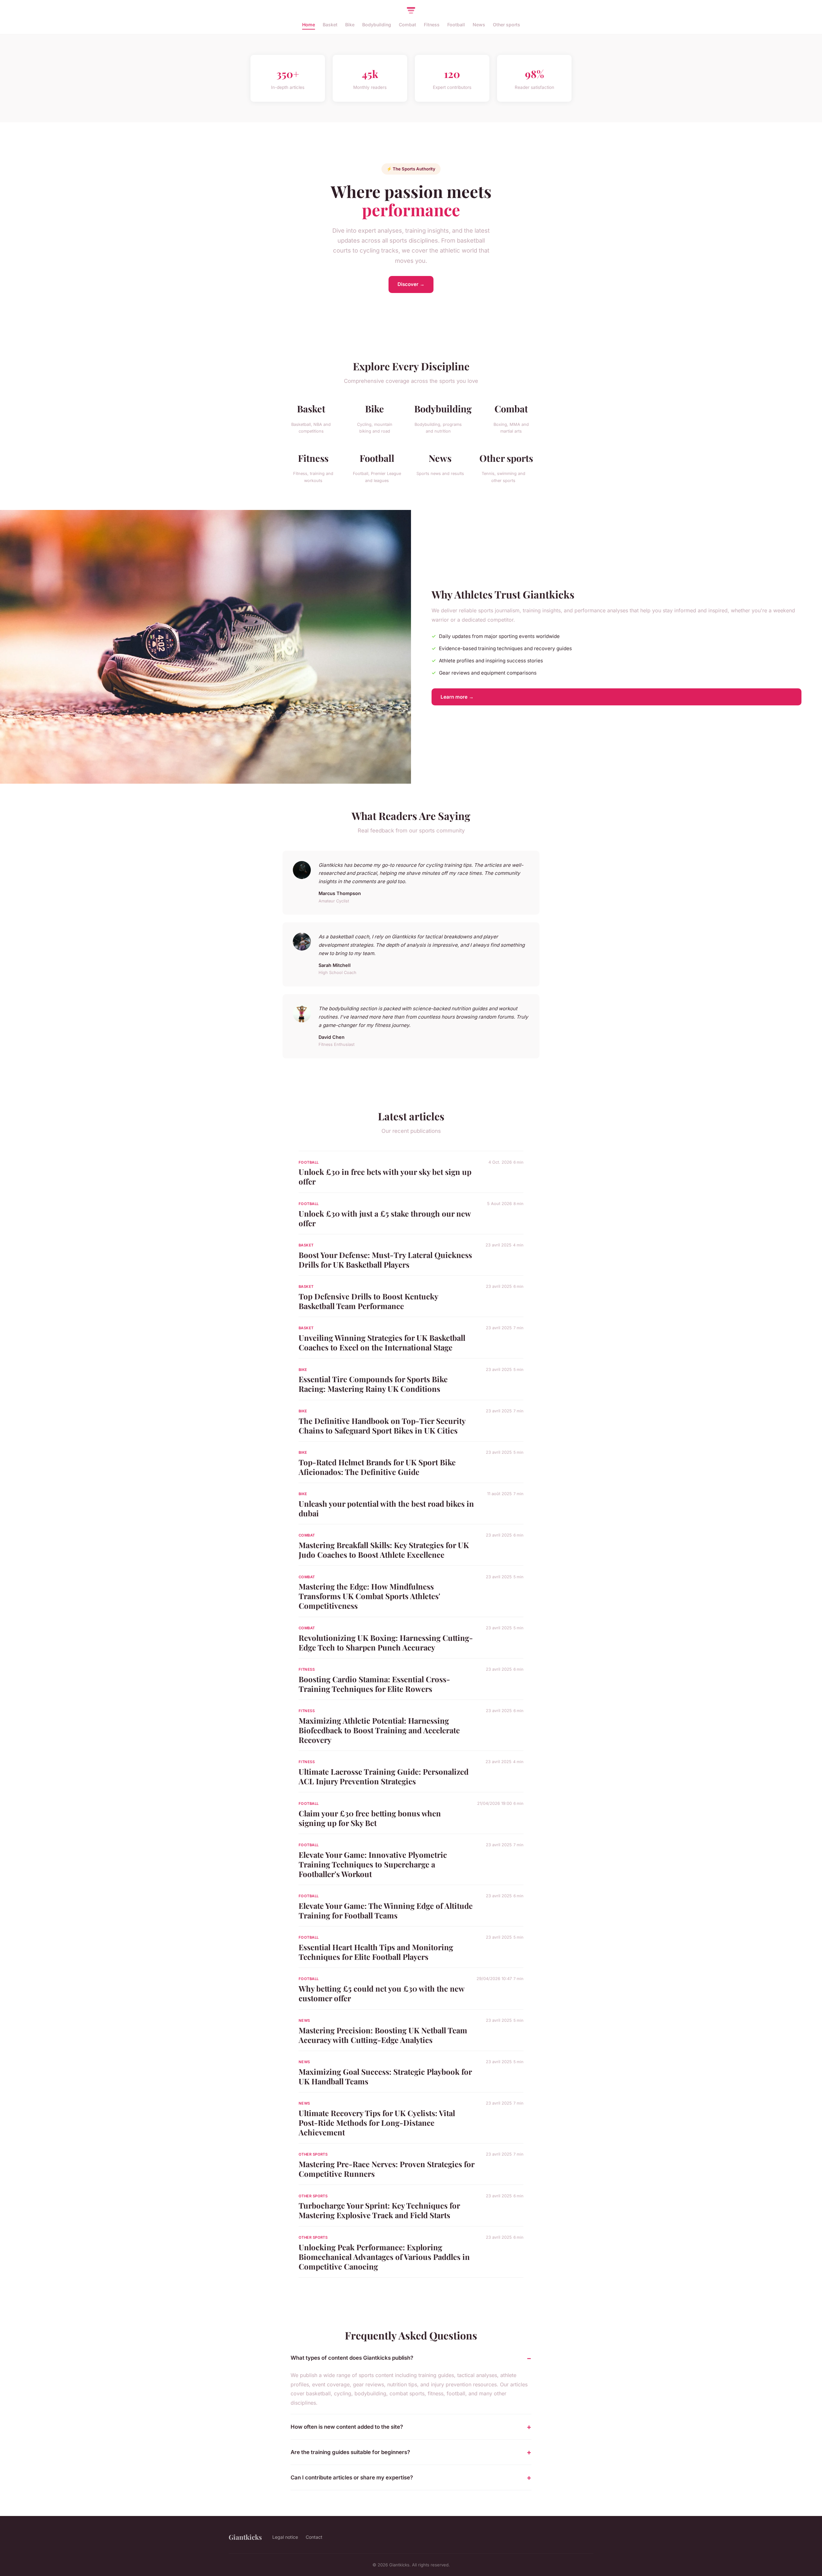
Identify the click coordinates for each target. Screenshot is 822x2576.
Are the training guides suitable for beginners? (350, 2452)
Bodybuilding (377, 25)
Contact (314, 2537)
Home (309, 25)
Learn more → (457, 697)
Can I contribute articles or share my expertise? (352, 2477)
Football (456, 25)
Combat (407, 25)
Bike (350, 25)
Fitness (432, 25)
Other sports (507, 25)
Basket (330, 25)
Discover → (411, 284)
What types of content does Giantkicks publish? (352, 2358)
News (479, 25)
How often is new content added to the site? (347, 2427)
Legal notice (285, 2537)
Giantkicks (245, 2537)
